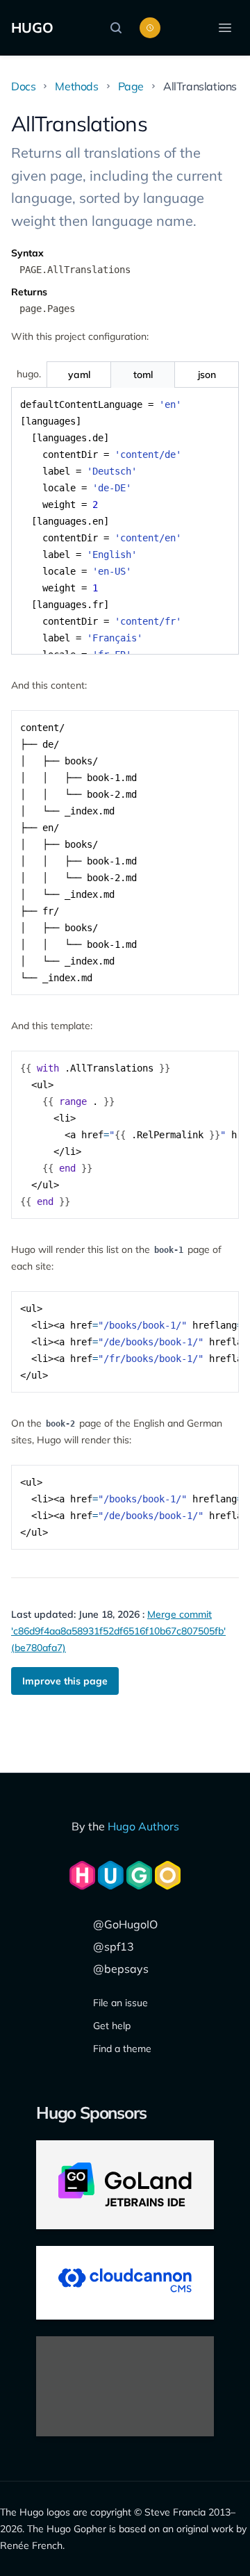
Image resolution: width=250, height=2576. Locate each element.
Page (131, 86)
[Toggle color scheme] (150, 28)
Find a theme (122, 2049)
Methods (76, 86)
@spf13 (114, 1946)
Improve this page (65, 1681)
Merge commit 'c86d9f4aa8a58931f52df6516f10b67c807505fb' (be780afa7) (118, 1631)
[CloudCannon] (125, 2283)
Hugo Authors (143, 1826)
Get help (112, 2026)
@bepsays (121, 1969)
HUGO (32, 27)
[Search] (119, 28)
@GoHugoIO (125, 1924)
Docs (23, 86)
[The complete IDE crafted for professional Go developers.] (125, 2185)
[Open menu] (225, 28)
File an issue (120, 2003)
